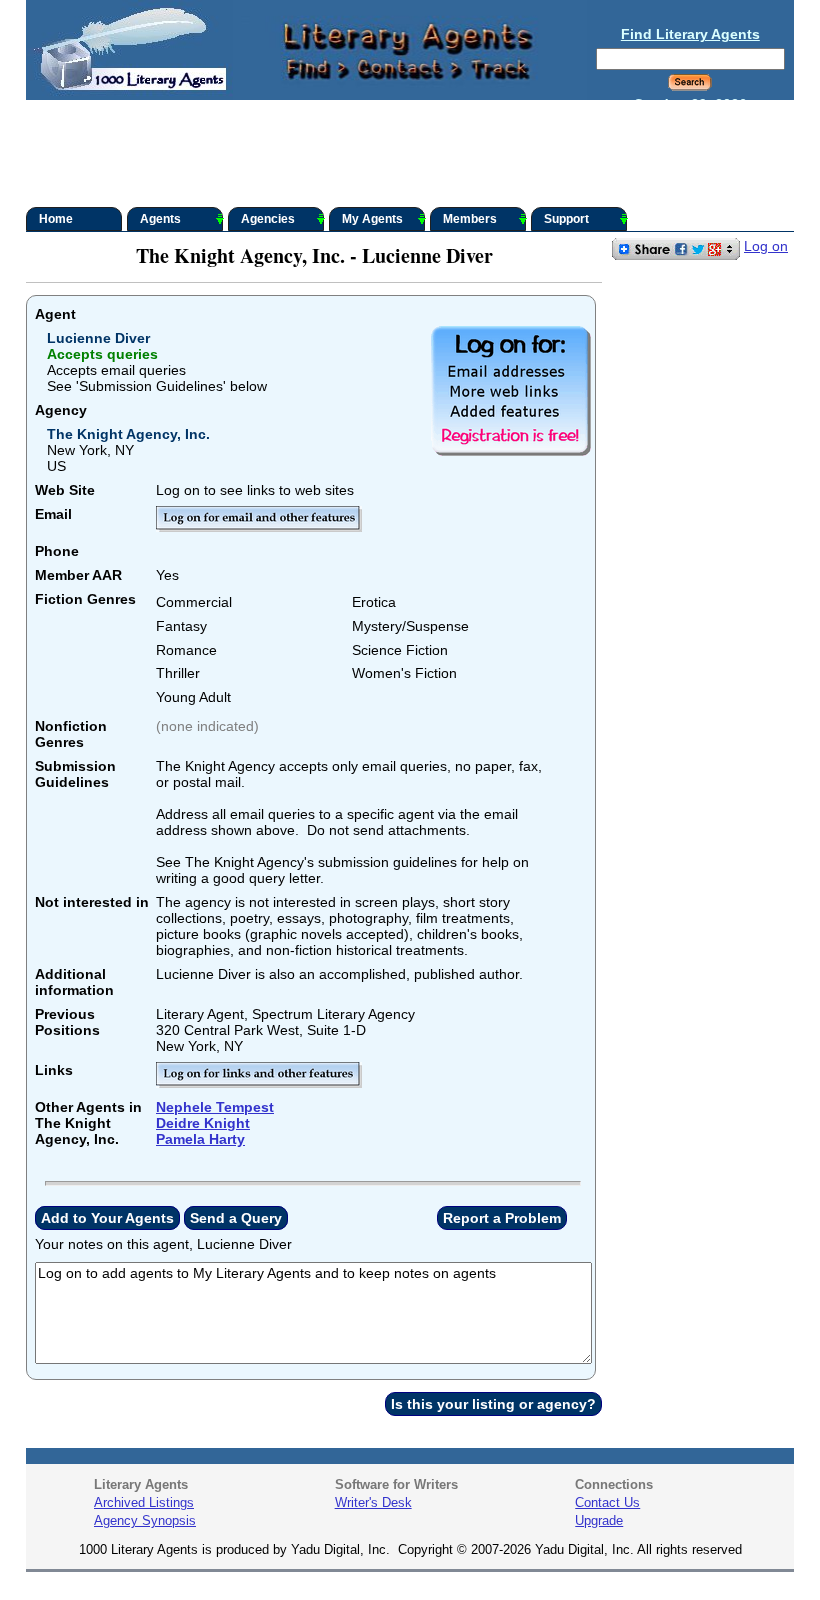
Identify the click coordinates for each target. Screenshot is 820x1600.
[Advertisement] (410, 154)
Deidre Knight (203, 1123)
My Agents (372, 219)
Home (56, 219)
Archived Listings (144, 1502)
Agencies (268, 219)
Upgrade (599, 1520)
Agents (160, 219)
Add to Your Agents (107, 1218)
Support (566, 219)
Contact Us (607, 1502)
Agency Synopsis (145, 1520)
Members (470, 219)
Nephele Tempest (215, 1107)
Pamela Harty (200, 1139)
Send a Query (236, 1218)
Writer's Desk (373, 1502)
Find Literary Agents (690, 34)
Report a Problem (502, 1218)
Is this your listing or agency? (493, 1404)
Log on (766, 246)
